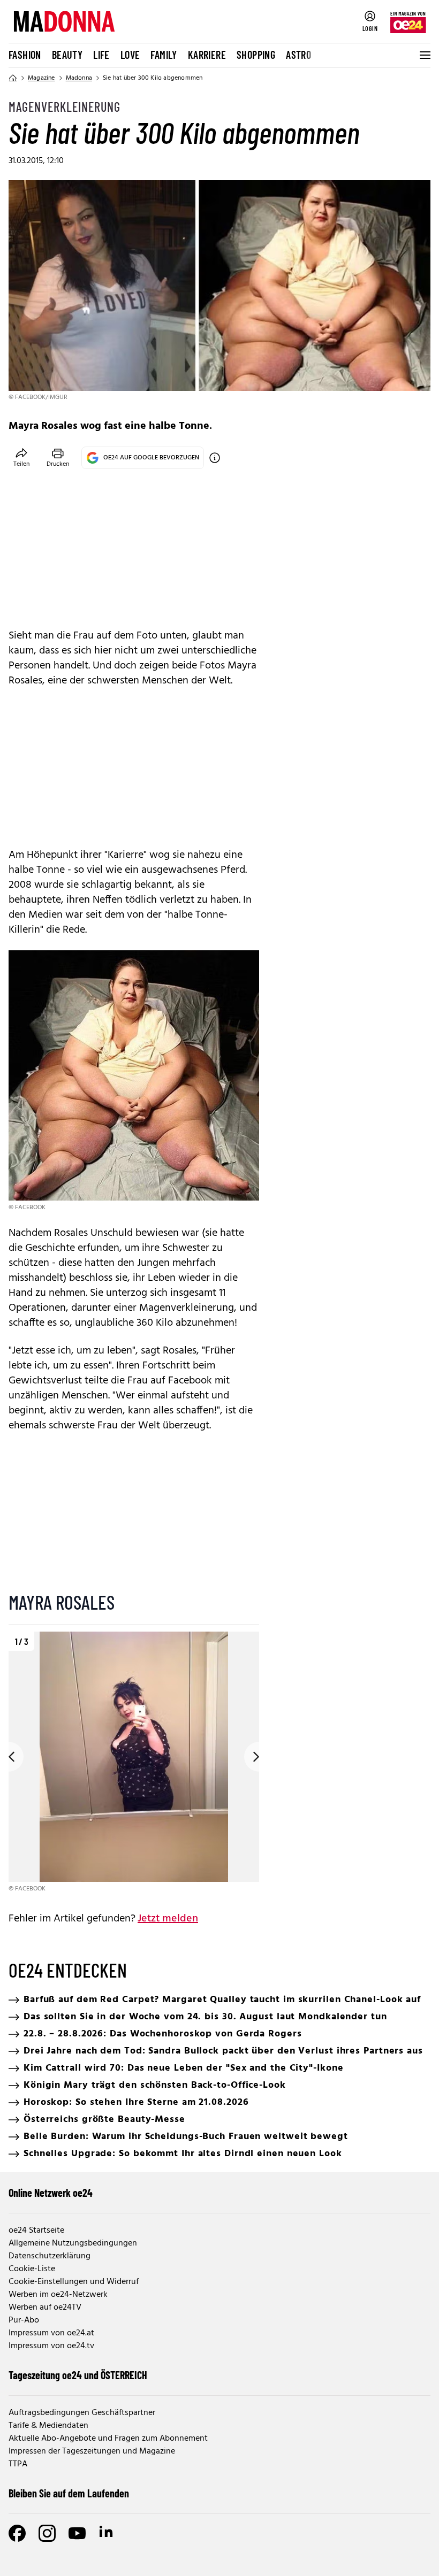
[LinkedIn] (107, 2533)
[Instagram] (47, 2533)
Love (130, 55)
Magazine (41, 78)
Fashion (25, 55)
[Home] (13, 78)
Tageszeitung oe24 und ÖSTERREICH (78, 2375)
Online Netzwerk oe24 (51, 2193)
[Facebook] (17, 2533)
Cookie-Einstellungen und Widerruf (74, 2282)
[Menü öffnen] (424, 55)
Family (164, 55)
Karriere (207, 55)
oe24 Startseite (36, 2231)
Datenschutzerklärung (50, 2256)
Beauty (67, 55)
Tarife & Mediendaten (48, 2426)
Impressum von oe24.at (51, 2333)
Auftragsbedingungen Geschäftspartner (82, 2413)
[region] (134, 1763)
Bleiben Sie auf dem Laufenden (69, 2493)
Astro (298, 55)
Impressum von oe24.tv (51, 2346)
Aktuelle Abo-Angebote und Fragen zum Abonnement (108, 2439)
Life (101, 55)
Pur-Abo (24, 2320)
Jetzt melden (168, 1919)
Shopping (256, 55)
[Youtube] (77, 2533)
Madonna (79, 78)
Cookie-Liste (32, 2269)
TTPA (18, 2464)
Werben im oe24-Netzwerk (58, 2295)
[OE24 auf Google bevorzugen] (215, 458)
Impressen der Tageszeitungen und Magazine (92, 2451)
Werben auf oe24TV (45, 2308)
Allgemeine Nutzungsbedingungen (73, 2243)
